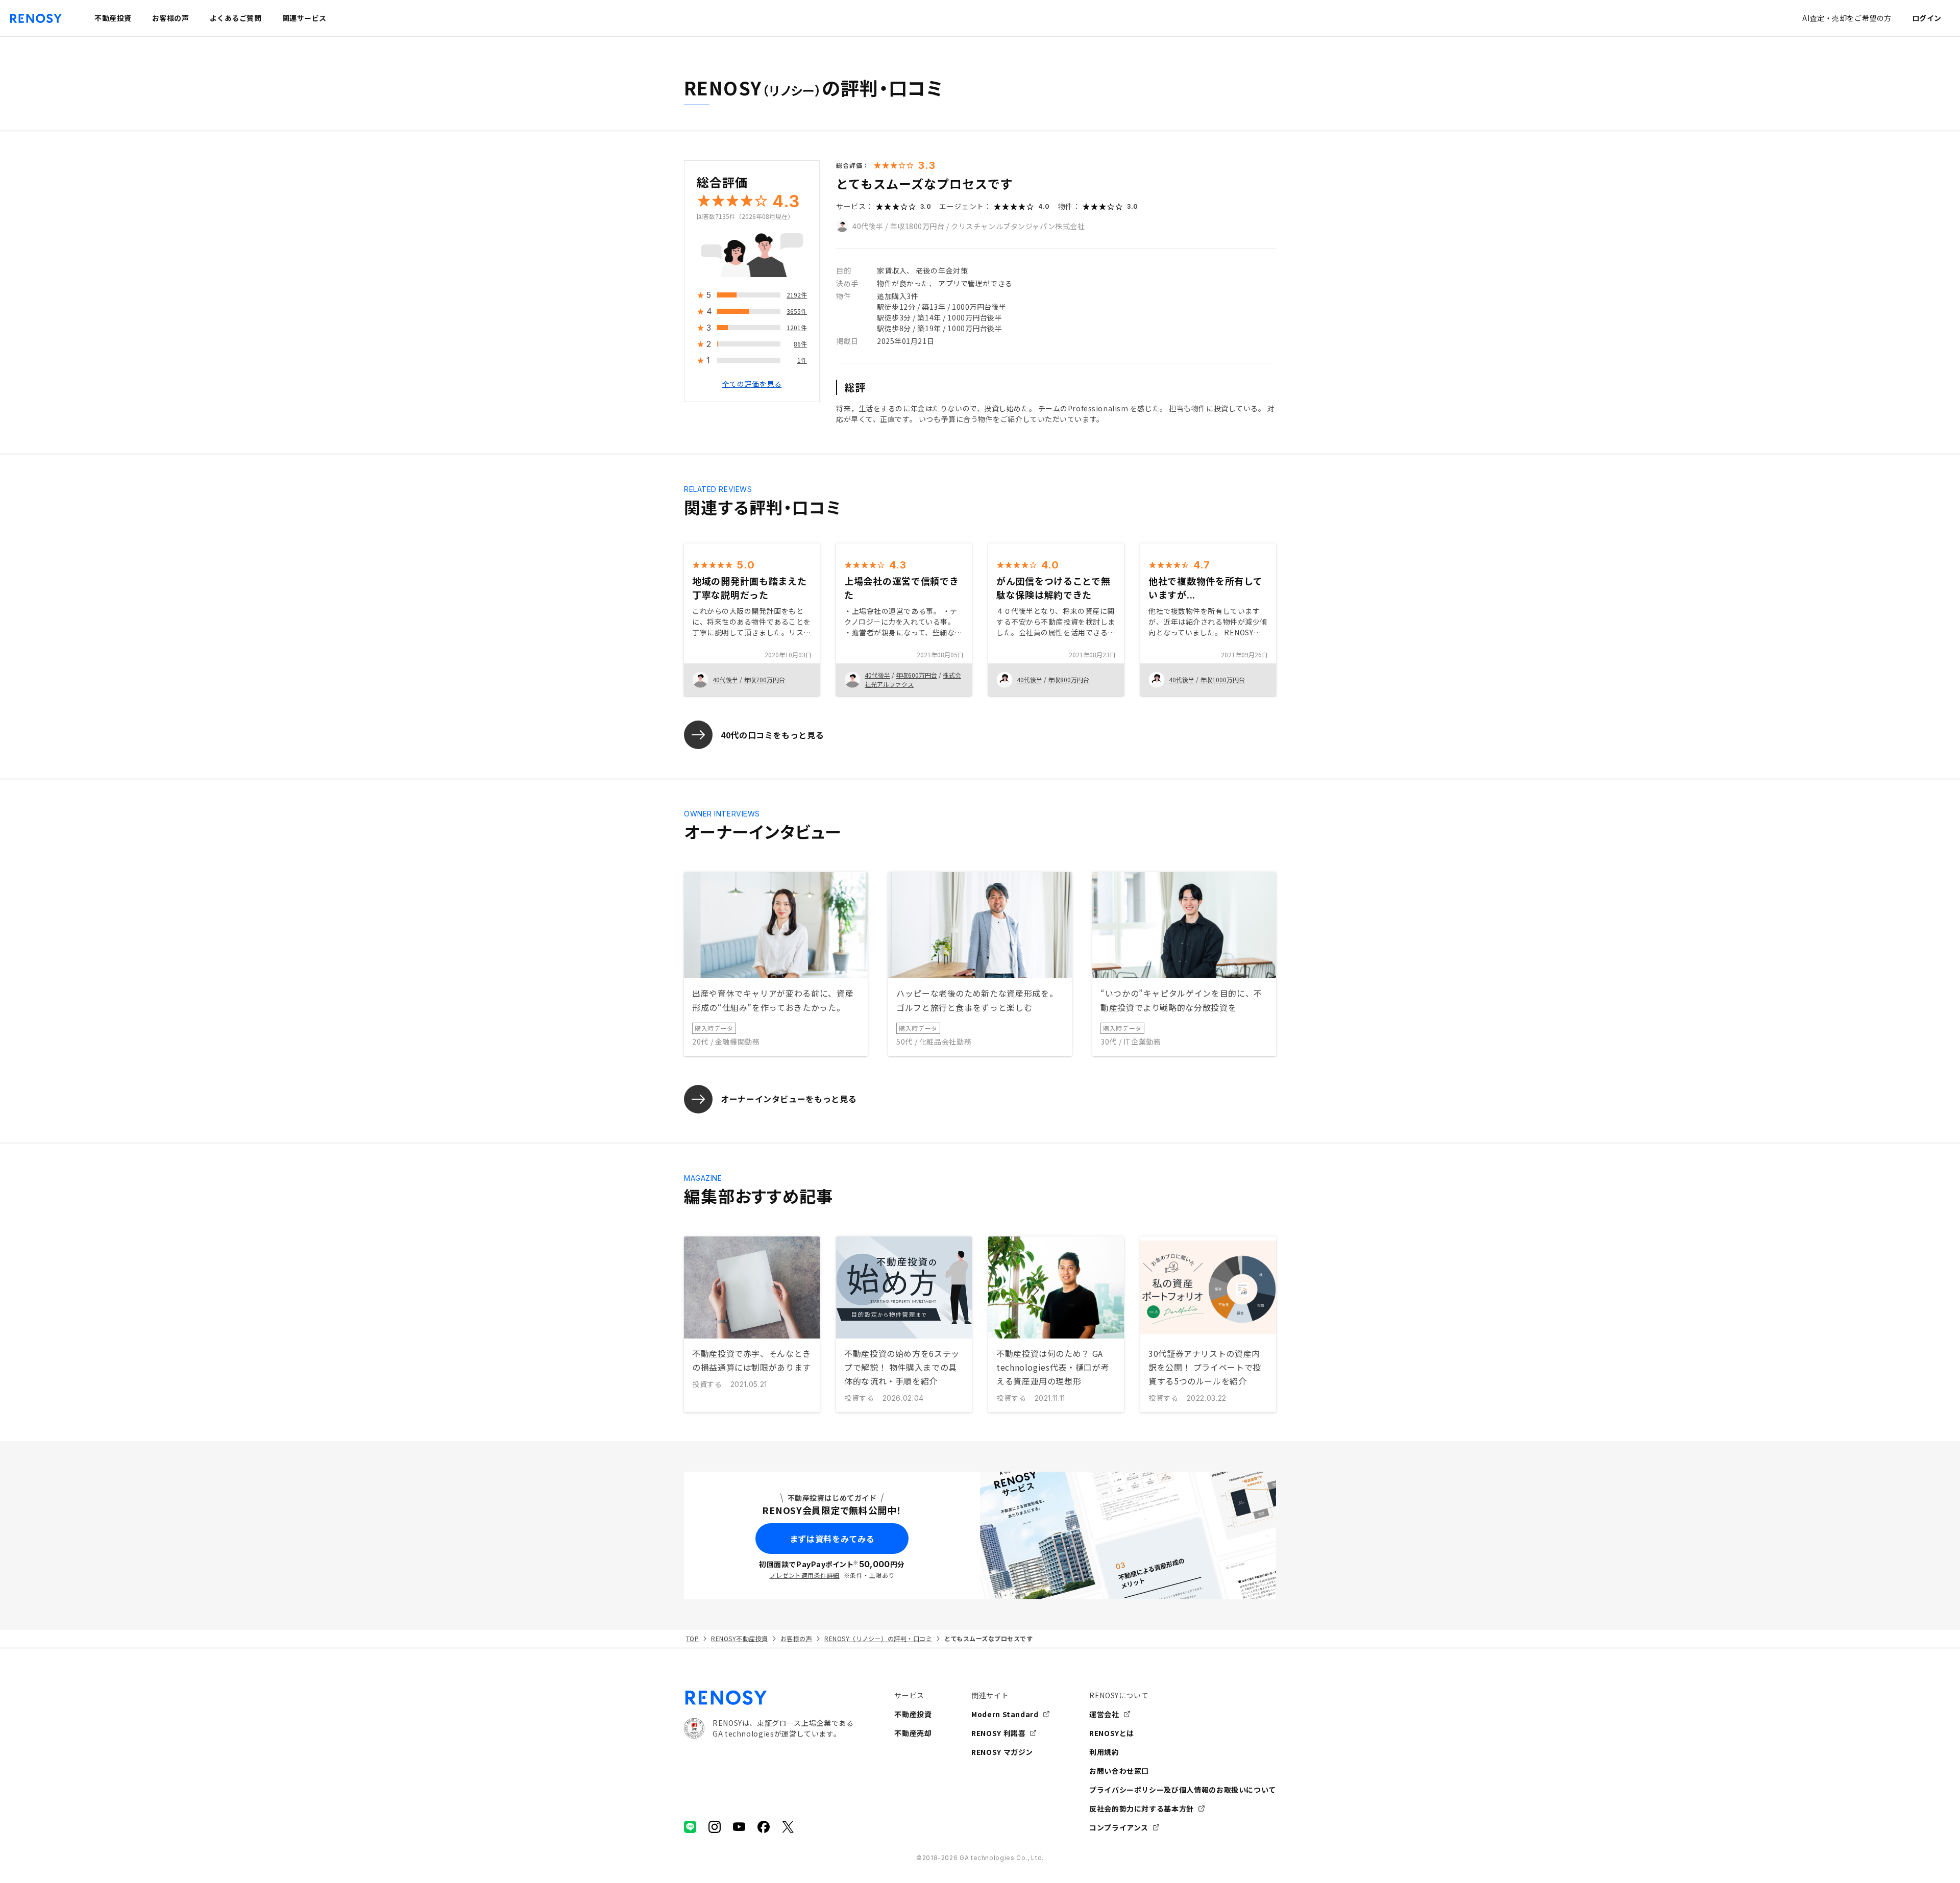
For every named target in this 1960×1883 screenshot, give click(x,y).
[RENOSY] (769, 1698)
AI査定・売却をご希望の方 (1847, 18)
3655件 (797, 312)
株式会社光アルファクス (913, 679)
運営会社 (1104, 1714)
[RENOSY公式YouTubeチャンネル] (739, 1827)
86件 (800, 344)
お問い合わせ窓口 (1119, 1771)
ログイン (1927, 18)
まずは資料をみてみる (832, 1539)
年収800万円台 (1069, 679)
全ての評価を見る (752, 384)
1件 (802, 361)
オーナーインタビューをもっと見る (789, 1099)
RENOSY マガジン (1002, 1752)
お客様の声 (796, 1638)
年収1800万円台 (917, 226)
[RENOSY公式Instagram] (715, 1827)
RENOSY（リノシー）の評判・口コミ (878, 1638)
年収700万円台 (764, 679)
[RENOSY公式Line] (690, 1827)
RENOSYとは (1112, 1733)
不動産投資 (913, 1714)
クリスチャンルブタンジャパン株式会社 (1018, 226)
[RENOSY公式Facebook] (764, 1827)
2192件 (797, 295)
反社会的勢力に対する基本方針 (1142, 1808)
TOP (692, 1638)
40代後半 (868, 226)
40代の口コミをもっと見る (772, 735)
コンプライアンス (1119, 1827)
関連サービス (304, 18)
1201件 (797, 328)
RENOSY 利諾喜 (998, 1733)
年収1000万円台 (1222, 679)
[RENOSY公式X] (788, 1827)
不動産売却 (913, 1733)
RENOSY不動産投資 (739, 1638)
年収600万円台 (916, 675)
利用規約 (1104, 1752)
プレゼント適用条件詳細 (804, 1575)
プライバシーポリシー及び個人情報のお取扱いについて (1183, 1790)
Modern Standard (1005, 1714)
